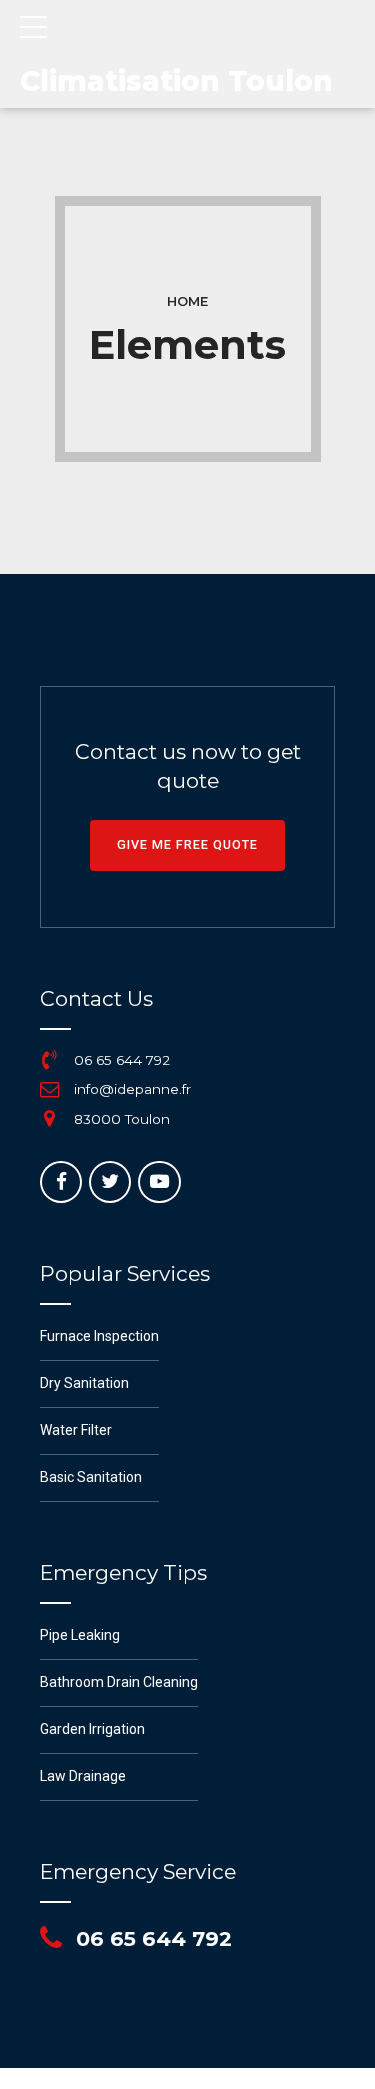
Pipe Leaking (80, 1635)
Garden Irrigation (92, 1729)
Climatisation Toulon (176, 81)
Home (187, 301)
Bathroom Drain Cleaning (119, 1682)
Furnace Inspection (99, 1336)
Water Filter (76, 1430)
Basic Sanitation (91, 1477)
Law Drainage (83, 1776)
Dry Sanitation (84, 1383)
